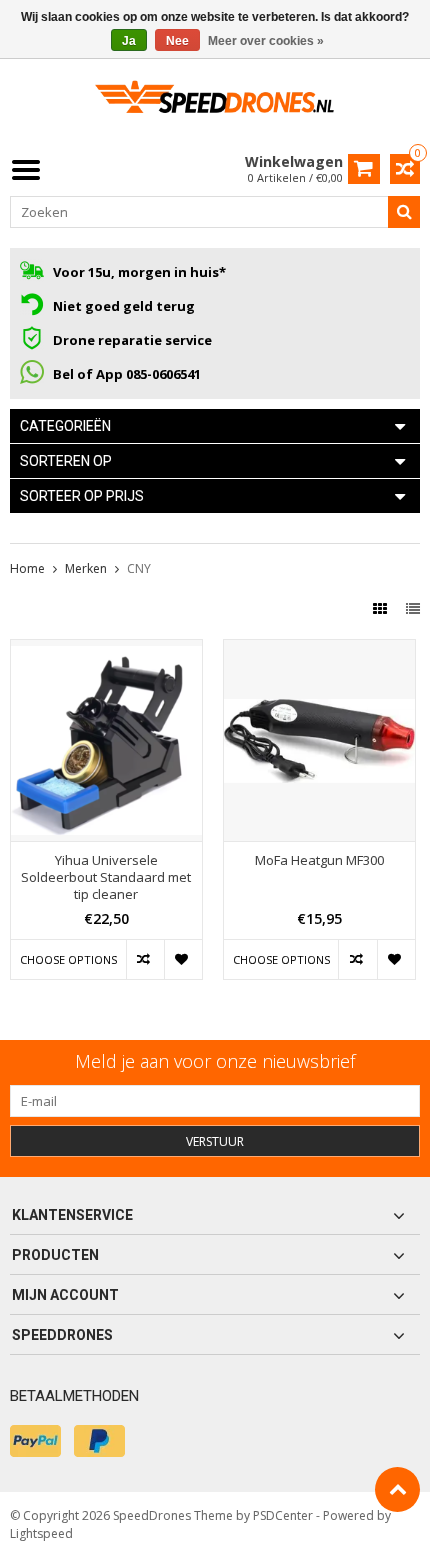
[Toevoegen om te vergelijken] (145, 959)
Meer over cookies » (266, 41)
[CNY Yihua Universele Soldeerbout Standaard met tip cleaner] (106, 650)
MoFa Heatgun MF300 (319, 860)
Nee (177, 41)
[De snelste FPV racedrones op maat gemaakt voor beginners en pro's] (215, 103)
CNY (139, 568)
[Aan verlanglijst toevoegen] (183, 959)
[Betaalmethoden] (35, 1441)
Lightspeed (41, 1533)
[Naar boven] (397, 1489)
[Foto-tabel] (382, 608)
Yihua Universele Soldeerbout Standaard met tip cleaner (106, 877)
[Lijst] (413, 608)
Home (27, 568)
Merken (86, 568)
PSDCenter (283, 1515)
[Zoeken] (404, 212)
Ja (129, 41)
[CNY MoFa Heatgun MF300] (319, 650)
